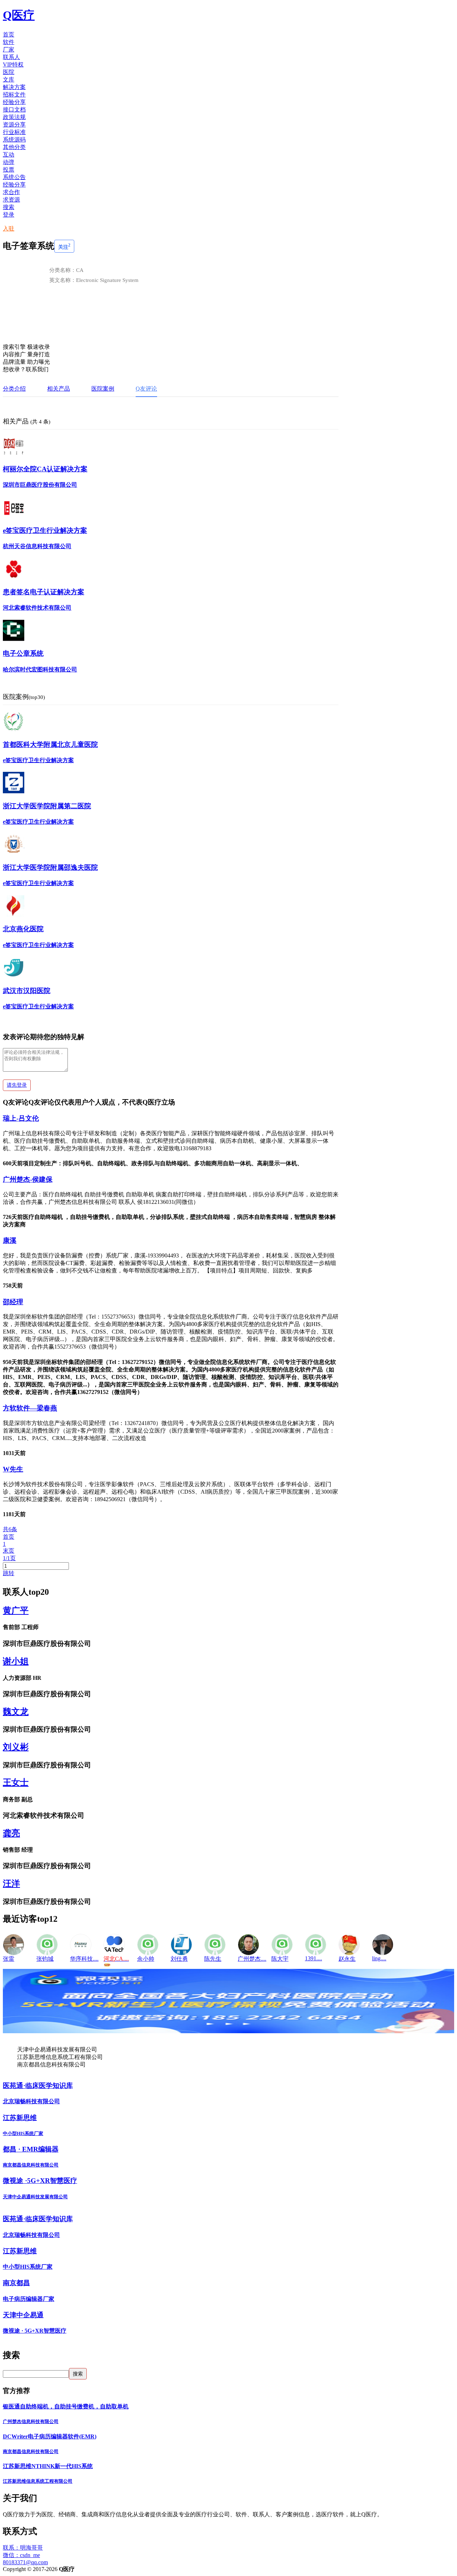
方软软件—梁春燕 (30, 1408)
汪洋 (11, 1883)
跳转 (9, 1573)
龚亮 (11, 1833)
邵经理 (13, 1302)
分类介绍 (14, 389)
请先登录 (17, 1085)
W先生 (13, 1469)
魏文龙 (16, 1712)
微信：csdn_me (21, 2555)
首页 (9, 1537)
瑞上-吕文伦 (21, 1118)
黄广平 (16, 1610)
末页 (9, 1551)
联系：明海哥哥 (23, 2548)
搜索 (9, 207)
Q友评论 (146, 389)
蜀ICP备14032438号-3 (101, 2569)
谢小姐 (16, 1661)
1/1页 (9, 1558)
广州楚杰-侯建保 (28, 1179)
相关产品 (59, 389)
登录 (9, 215)
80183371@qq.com (25, 2562)
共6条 (10, 1529)
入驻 (9, 229)
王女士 (16, 1782)
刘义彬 (16, 1747)
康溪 (10, 1240)
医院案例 (103, 389)
